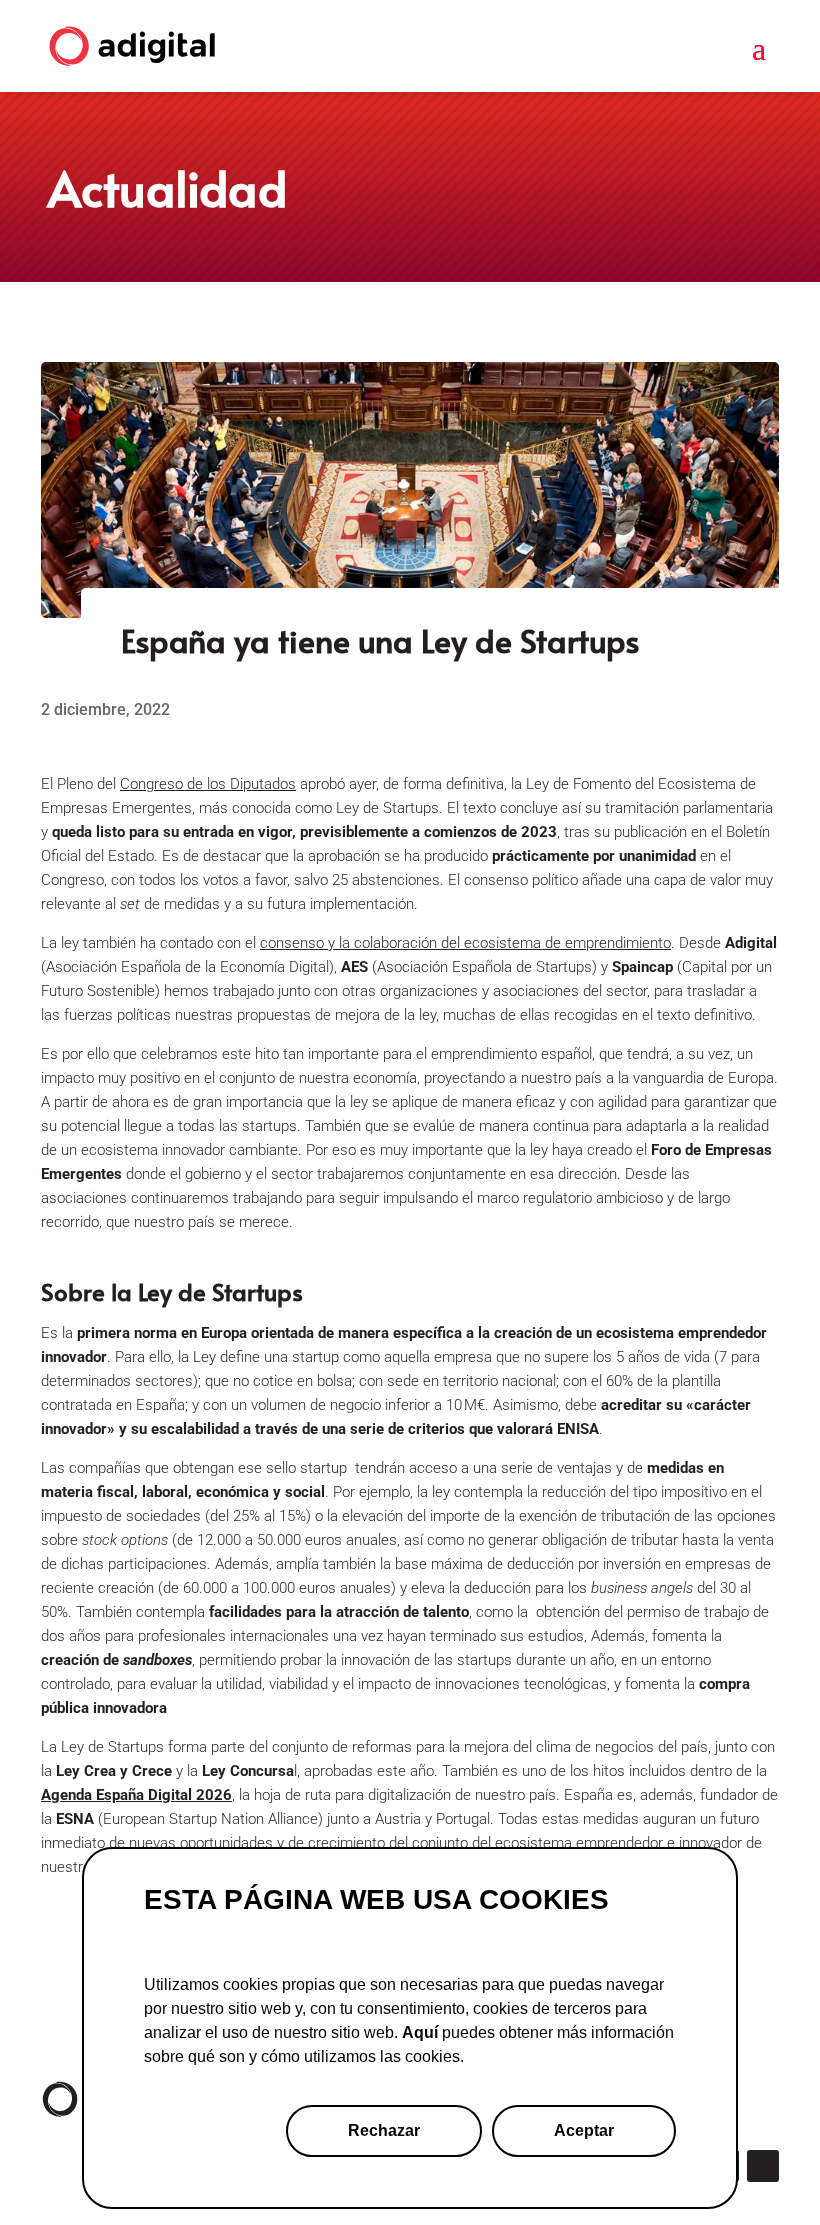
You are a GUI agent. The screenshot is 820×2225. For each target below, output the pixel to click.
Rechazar (384, 2130)
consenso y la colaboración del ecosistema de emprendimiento (465, 943)
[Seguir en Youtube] (763, 2166)
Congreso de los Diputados (208, 784)
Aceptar (584, 2130)
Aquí (420, 2032)
